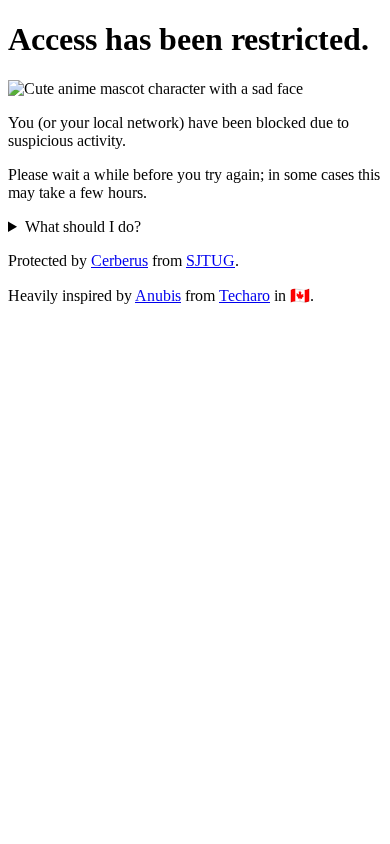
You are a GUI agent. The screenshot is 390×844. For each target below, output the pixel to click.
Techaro (244, 295)
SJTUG (210, 260)
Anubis (158, 295)
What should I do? (83, 226)
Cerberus (119, 260)
